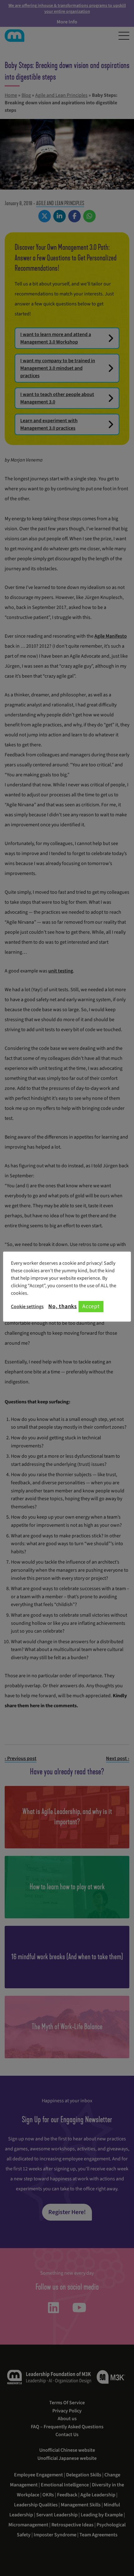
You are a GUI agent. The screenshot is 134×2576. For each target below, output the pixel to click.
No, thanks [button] (63, 1307)
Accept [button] (91, 1306)
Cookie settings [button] (27, 1307)
